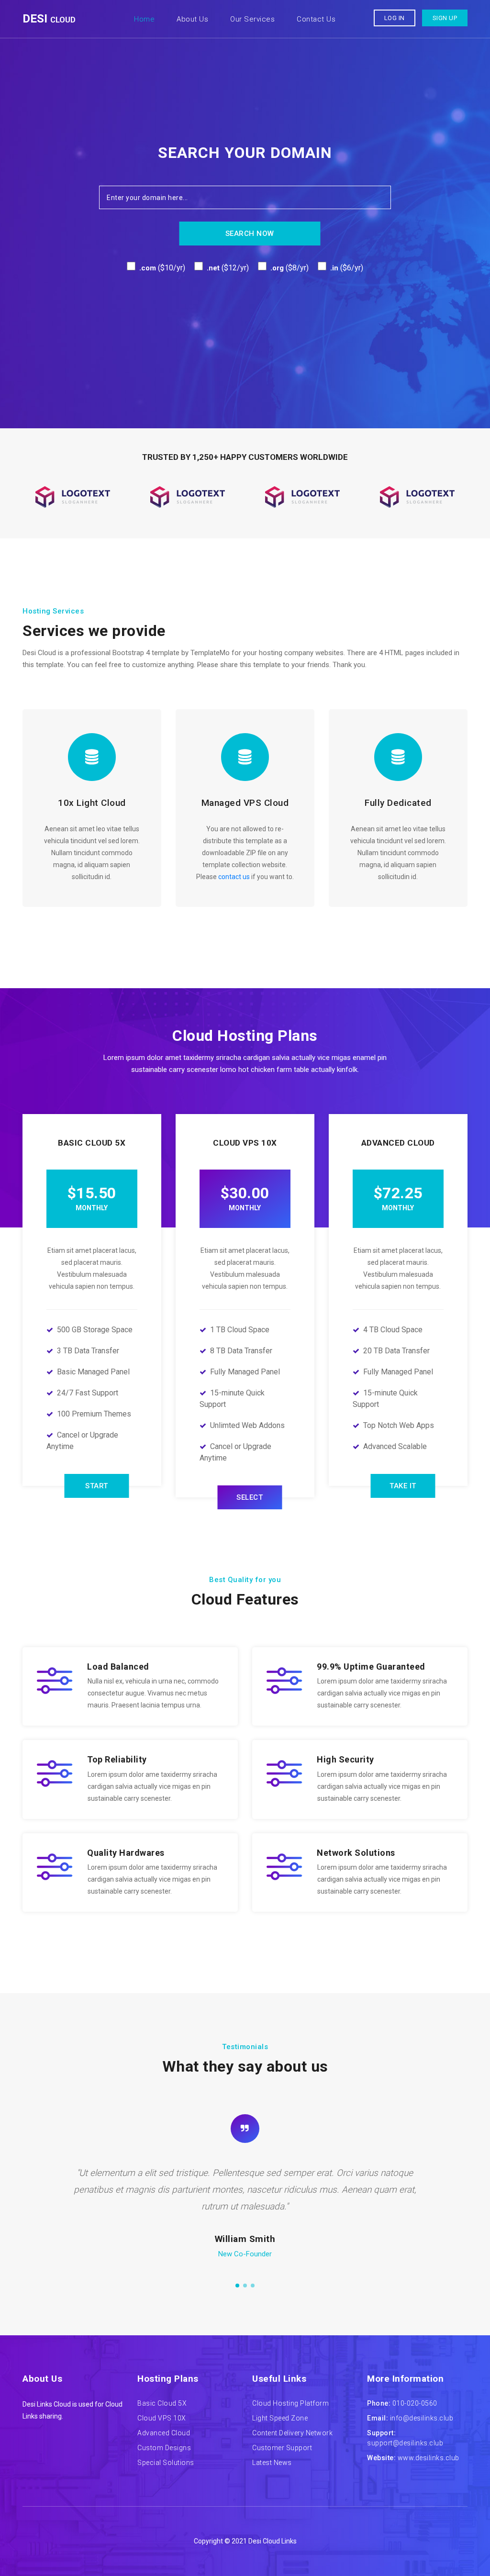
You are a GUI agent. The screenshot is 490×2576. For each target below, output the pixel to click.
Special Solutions (166, 2463)
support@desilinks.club (405, 2443)
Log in (395, 18)
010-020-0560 (415, 2403)
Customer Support (282, 2448)
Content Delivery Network (292, 2433)
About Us (192, 19)
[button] (237, 2286)
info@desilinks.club (422, 2418)
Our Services (252, 19)
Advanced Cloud (164, 2433)
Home (146, 19)
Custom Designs (164, 2448)
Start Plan (97, 1490)
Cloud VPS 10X (162, 2418)
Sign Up (445, 18)
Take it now (403, 1490)
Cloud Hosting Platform (290, 2403)
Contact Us (316, 19)
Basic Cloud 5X (162, 2403)
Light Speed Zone (280, 2418)
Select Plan (250, 1501)
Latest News (272, 2463)
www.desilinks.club (429, 2458)
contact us (234, 877)
